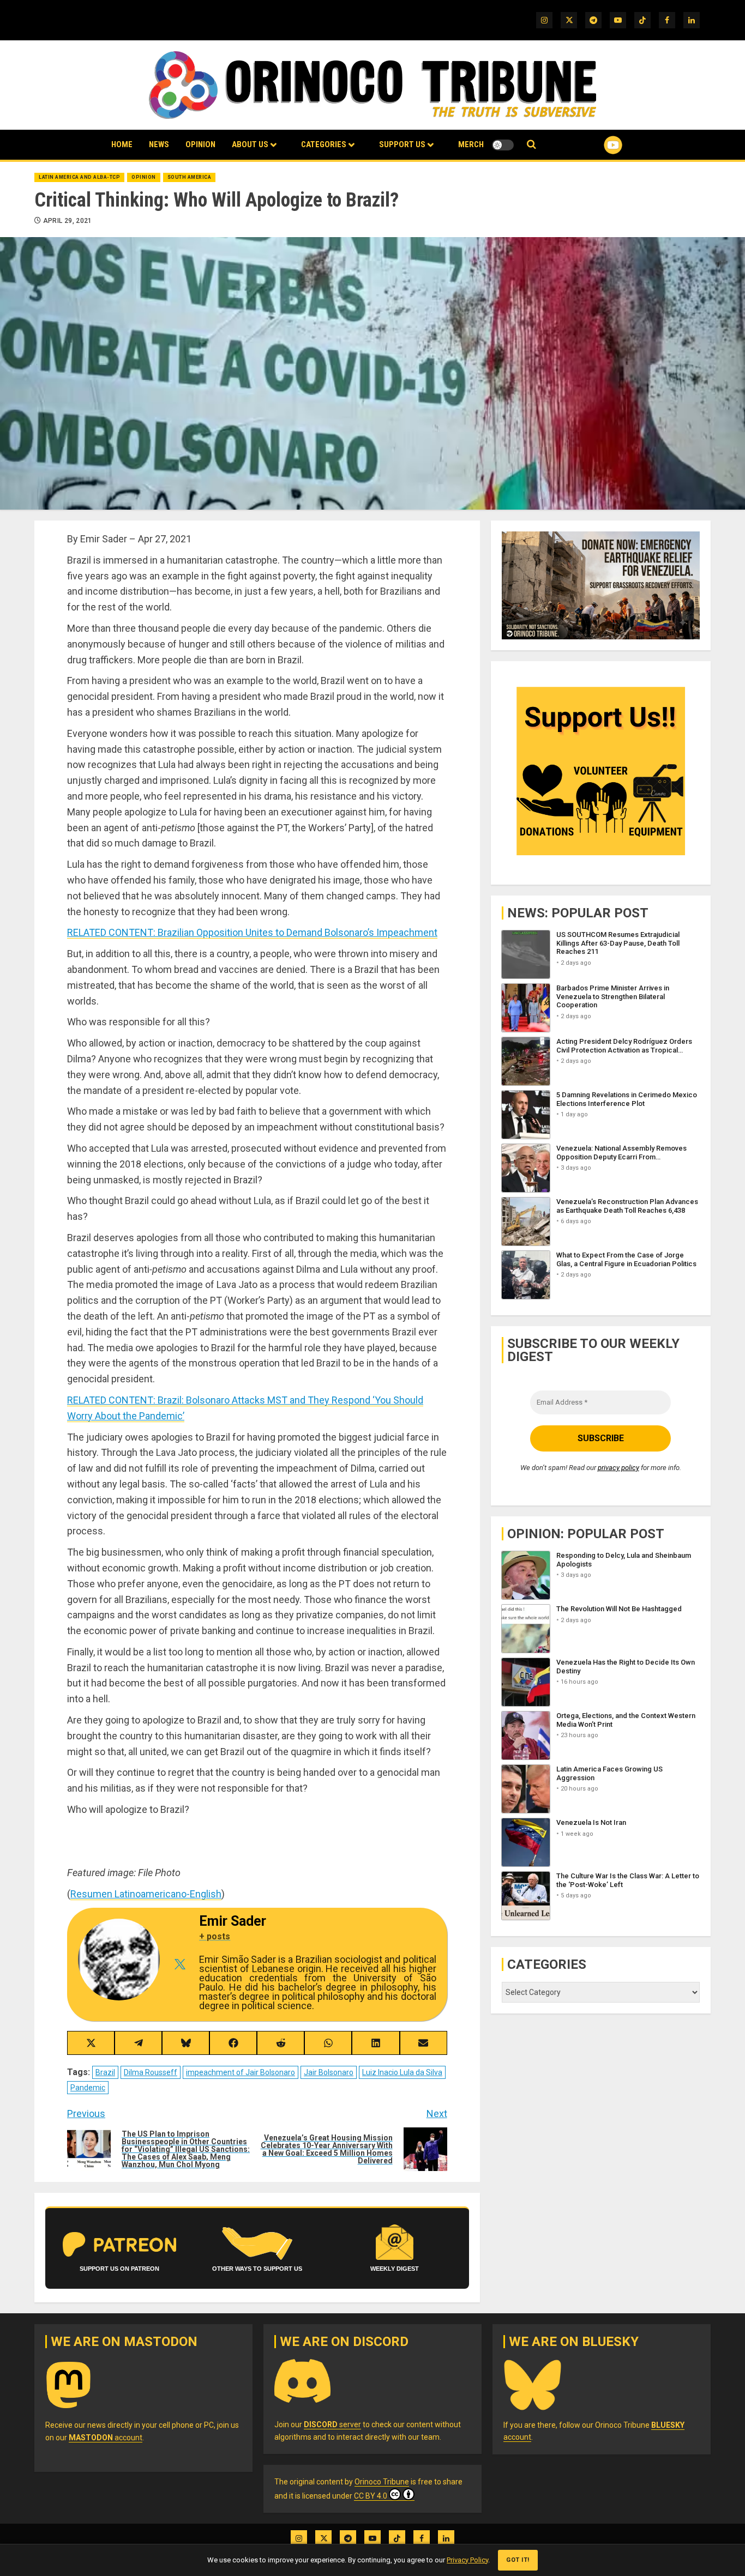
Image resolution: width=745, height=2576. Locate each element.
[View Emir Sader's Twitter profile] (179, 1964)
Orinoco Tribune (382, 2482)
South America (190, 177)
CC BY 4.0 (371, 2496)
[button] (531, 145)
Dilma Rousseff (151, 2072)
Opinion (200, 144)
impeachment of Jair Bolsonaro (241, 2072)
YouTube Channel (596, 145)
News (159, 144)
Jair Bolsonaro (329, 2072)
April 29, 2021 (68, 221)
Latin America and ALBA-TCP (79, 177)
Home (122, 144)
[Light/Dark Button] (503, 145)
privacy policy (618, 1468)
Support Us (402, 144)
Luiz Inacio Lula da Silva (402, 2072)
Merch (471, 144)
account (106, 2438)
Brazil (105, 2072)
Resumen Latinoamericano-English (146, 1894)
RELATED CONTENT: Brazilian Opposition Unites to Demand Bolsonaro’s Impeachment (252, 932)
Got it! (518, 2560)
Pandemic (88, 2088)
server (332, 2424)
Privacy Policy (467, 2560)
